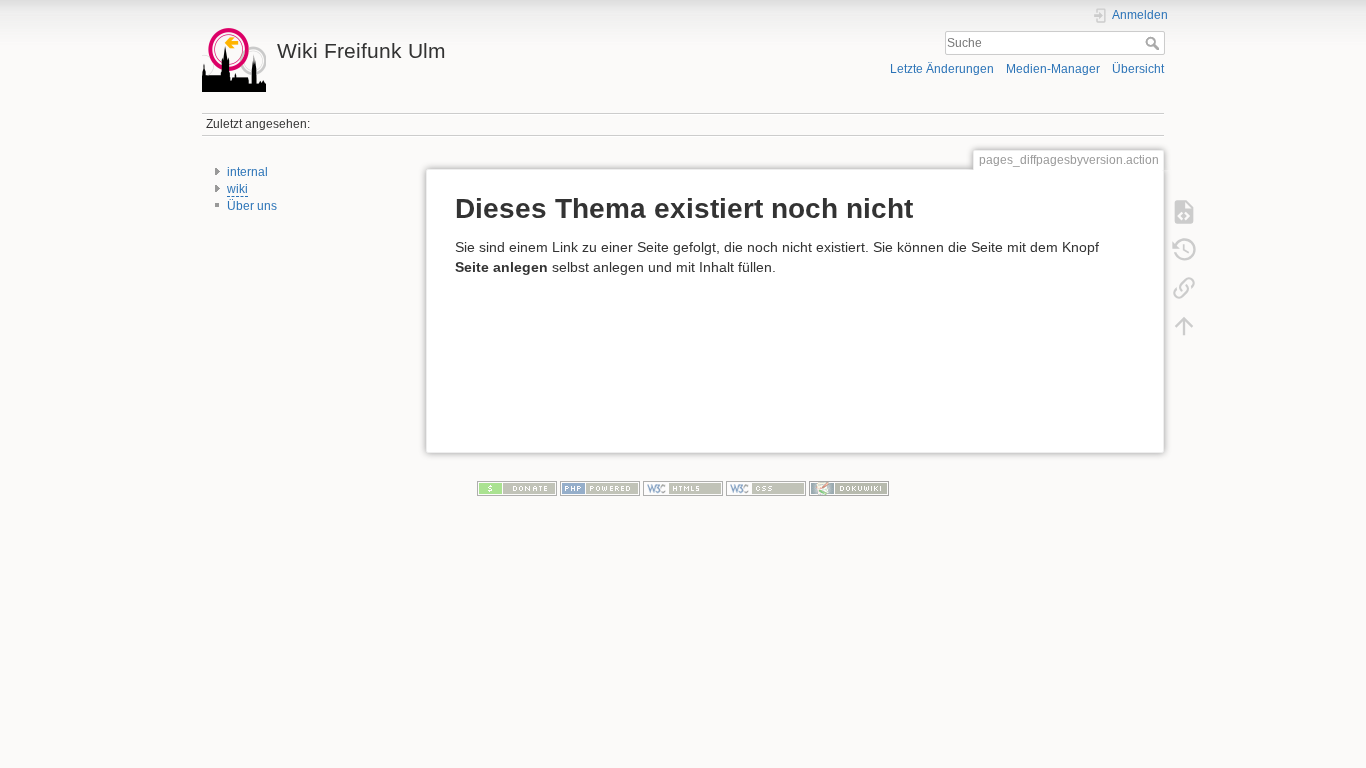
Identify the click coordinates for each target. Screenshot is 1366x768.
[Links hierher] (1184, 288)
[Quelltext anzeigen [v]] (1184, 212)
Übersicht (1138, 69)
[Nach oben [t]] (1184, 326)
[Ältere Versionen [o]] (1184, 250)
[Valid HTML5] (683, 488)
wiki (237, 189)
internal (247, 172)
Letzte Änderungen (942, 69)
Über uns (252, 206)
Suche (1154, 43)
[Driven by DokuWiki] (849, 488)
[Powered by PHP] (600, 488)
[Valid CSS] (766, 488)
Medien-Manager (1053, 69)
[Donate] (517, 488)
